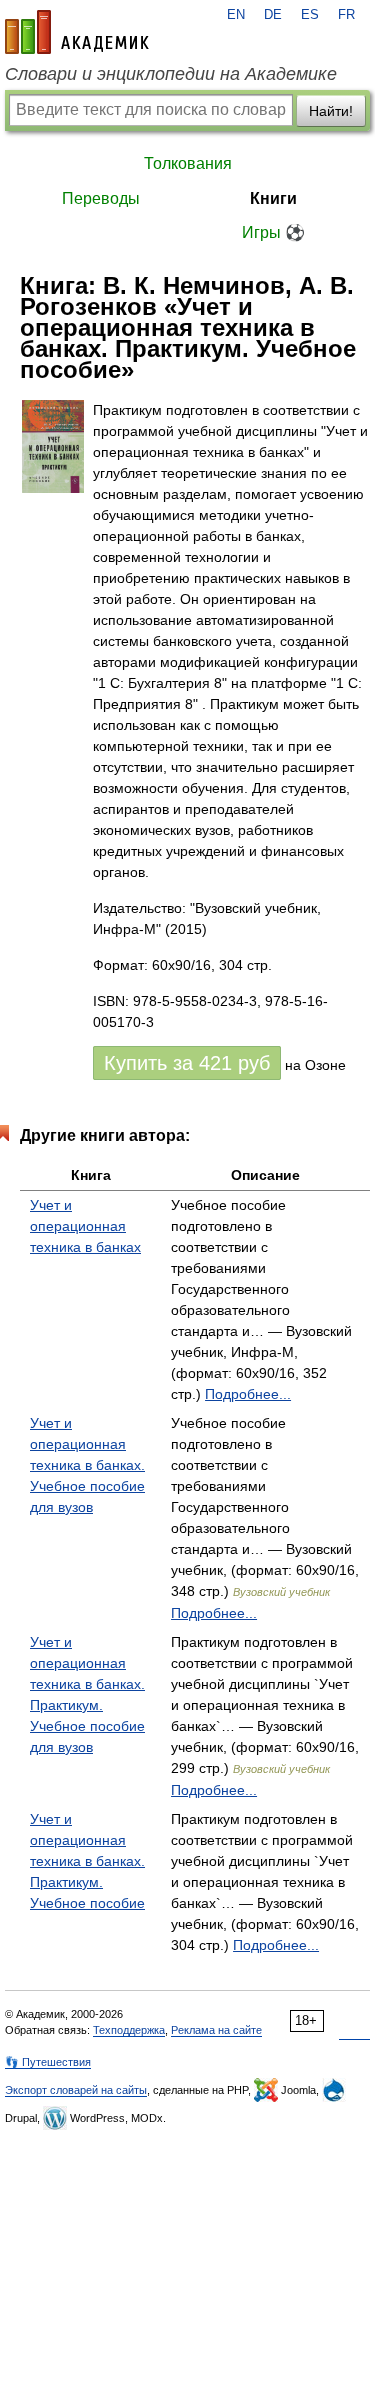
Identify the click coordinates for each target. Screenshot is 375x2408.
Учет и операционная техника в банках (85, 1226)
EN (236, 15)
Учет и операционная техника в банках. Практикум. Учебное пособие (87, 1861)
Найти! (331, 111)
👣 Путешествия (48, 2062)
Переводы (101, 198)
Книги (273, 198)
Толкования (188, 163)
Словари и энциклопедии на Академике (171, 74)
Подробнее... (248, 1394)
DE (273, 15)
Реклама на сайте (216, 2030)
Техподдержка (129, 2030)
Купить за (187, 1063)
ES (310, 15)
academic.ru (77, 32)
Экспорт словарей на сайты (76, 2090)
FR (346, 15)
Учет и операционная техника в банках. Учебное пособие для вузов (87, 1465)
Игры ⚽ (273, 232)
